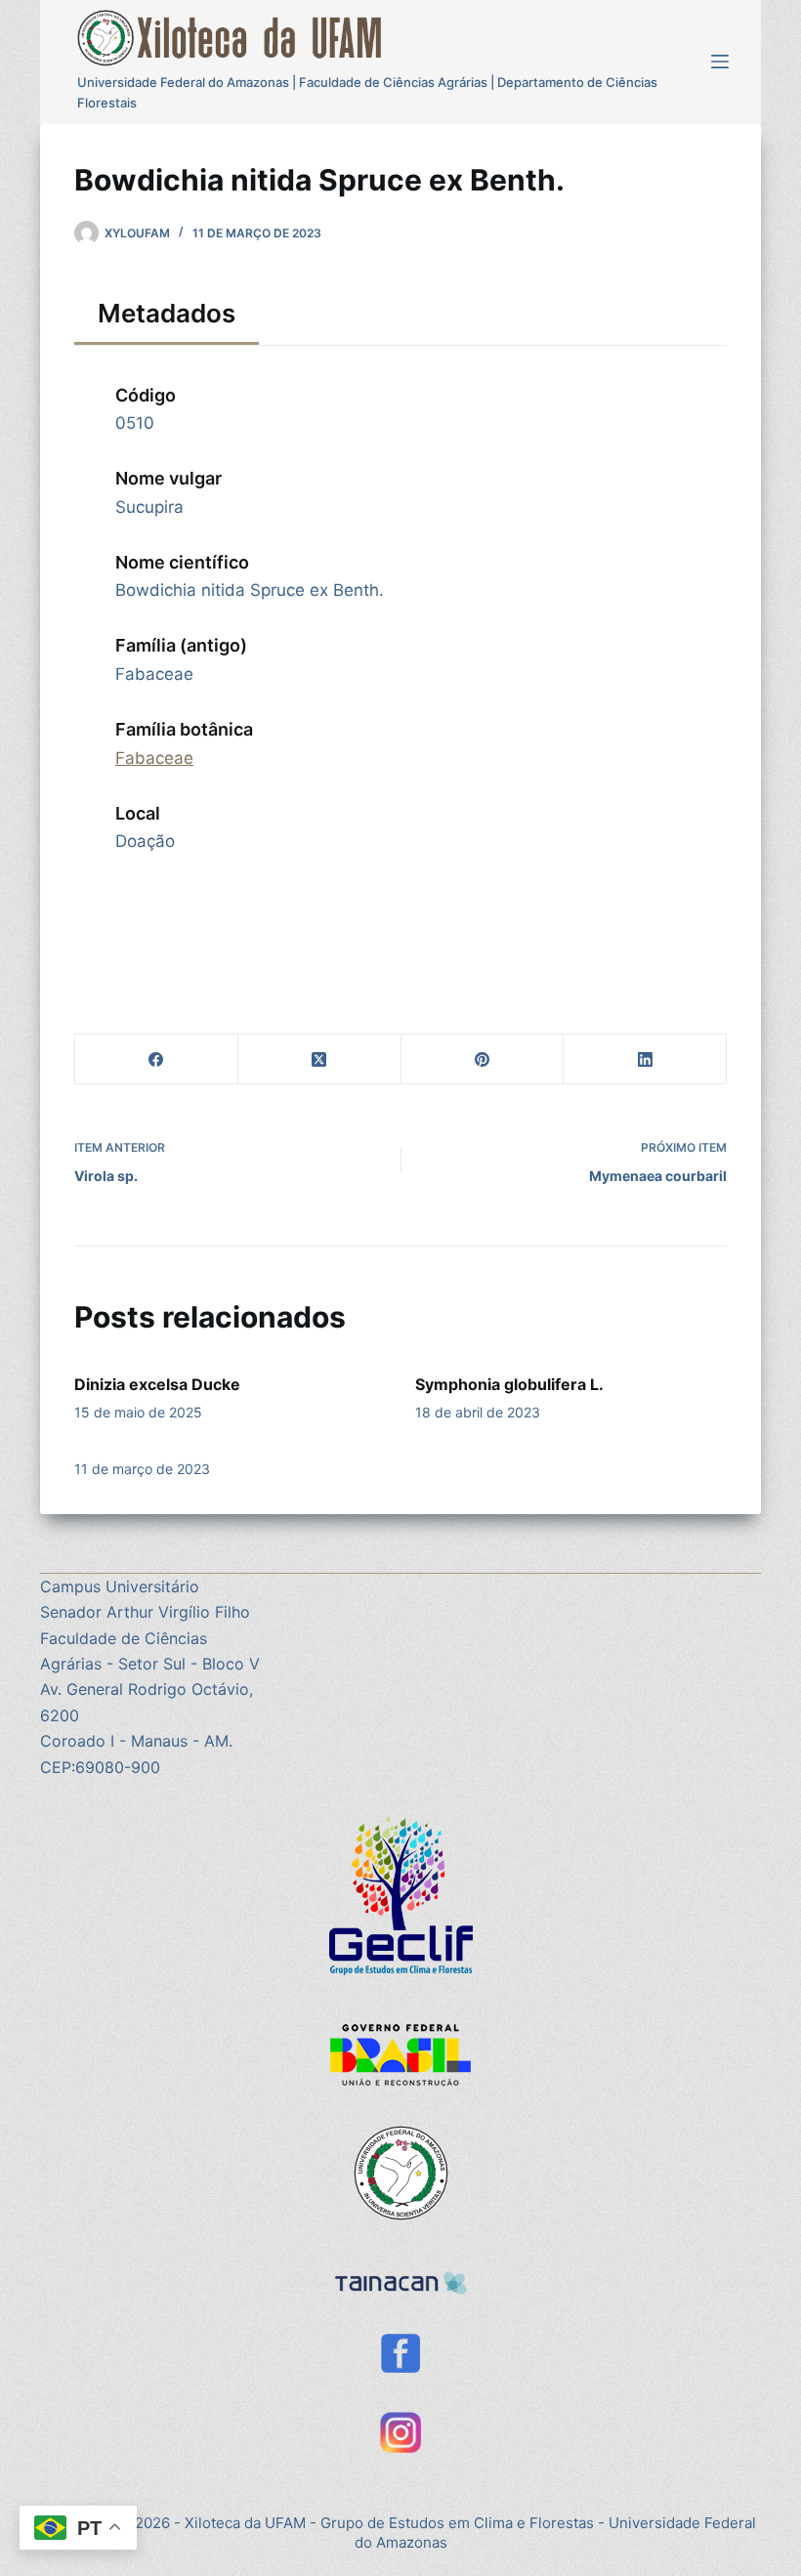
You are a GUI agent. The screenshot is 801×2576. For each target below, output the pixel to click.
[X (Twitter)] (320, 1059)
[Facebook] (157, 1059)
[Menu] (720, 62)
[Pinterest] (483, 1059)
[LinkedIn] (645, 1059)
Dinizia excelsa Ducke (157, 1384)
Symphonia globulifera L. (509, 1384)
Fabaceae (154, 758)
